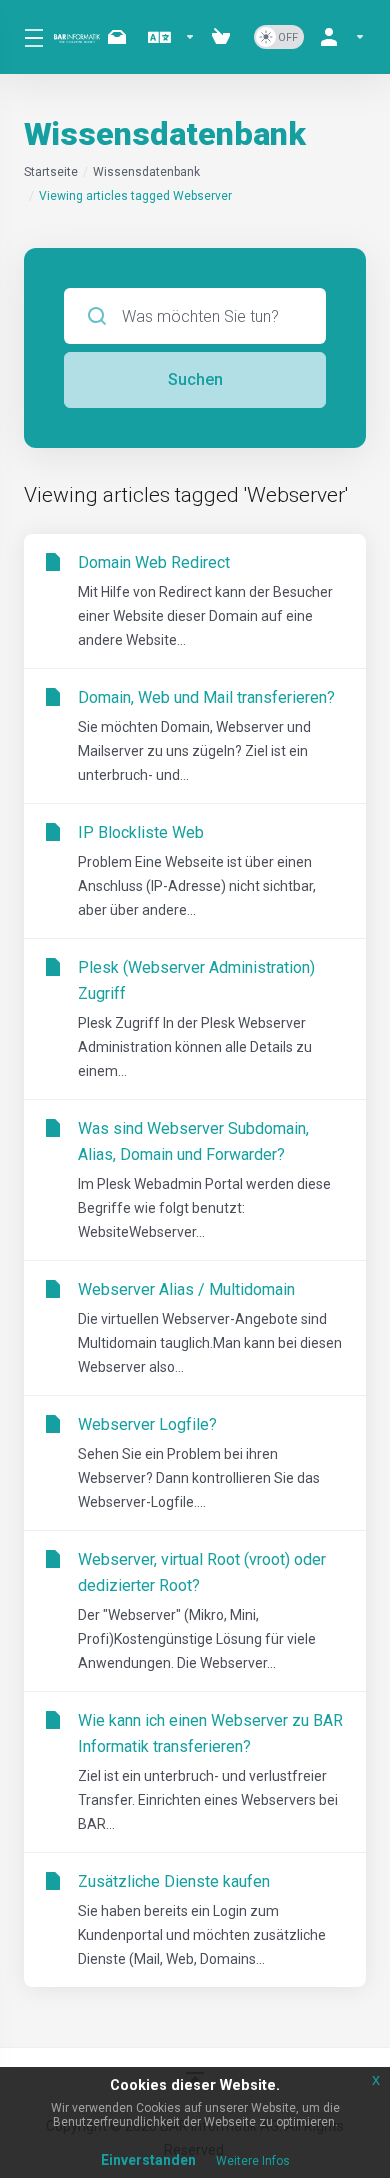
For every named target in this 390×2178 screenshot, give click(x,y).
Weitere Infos (253, 2161)
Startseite (51, 172)
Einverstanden (148, 2160)
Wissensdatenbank (146, 172)
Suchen (195, 379)
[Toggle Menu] (27, 37)
